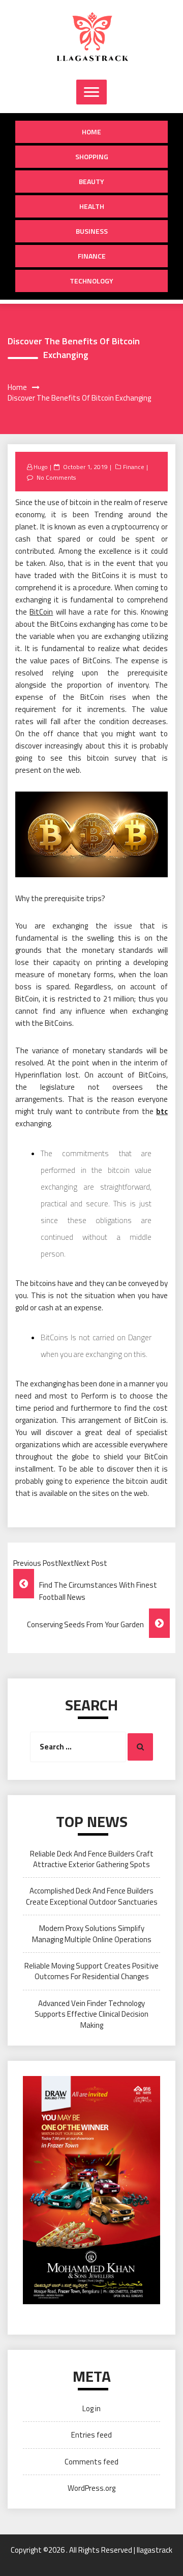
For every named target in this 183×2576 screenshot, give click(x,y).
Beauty (91, 181)
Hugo (41, 467)
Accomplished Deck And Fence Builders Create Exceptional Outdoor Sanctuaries (92, 1896)
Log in (91, 2408)
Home (91, 132)
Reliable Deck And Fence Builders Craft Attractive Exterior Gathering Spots (92, 1859)
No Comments (56, 477)
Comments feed (91, 2462)
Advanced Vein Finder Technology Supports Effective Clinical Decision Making (91, 2014)
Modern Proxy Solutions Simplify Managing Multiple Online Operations (92, 1934)
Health (92, 206)
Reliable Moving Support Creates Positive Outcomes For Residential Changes (91, 1971)
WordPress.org (91, 2488)
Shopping (92, 156)
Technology (91, 281)
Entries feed (91, 2435)
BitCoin (41, 612)
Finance (92, 256)
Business (92, 231)
